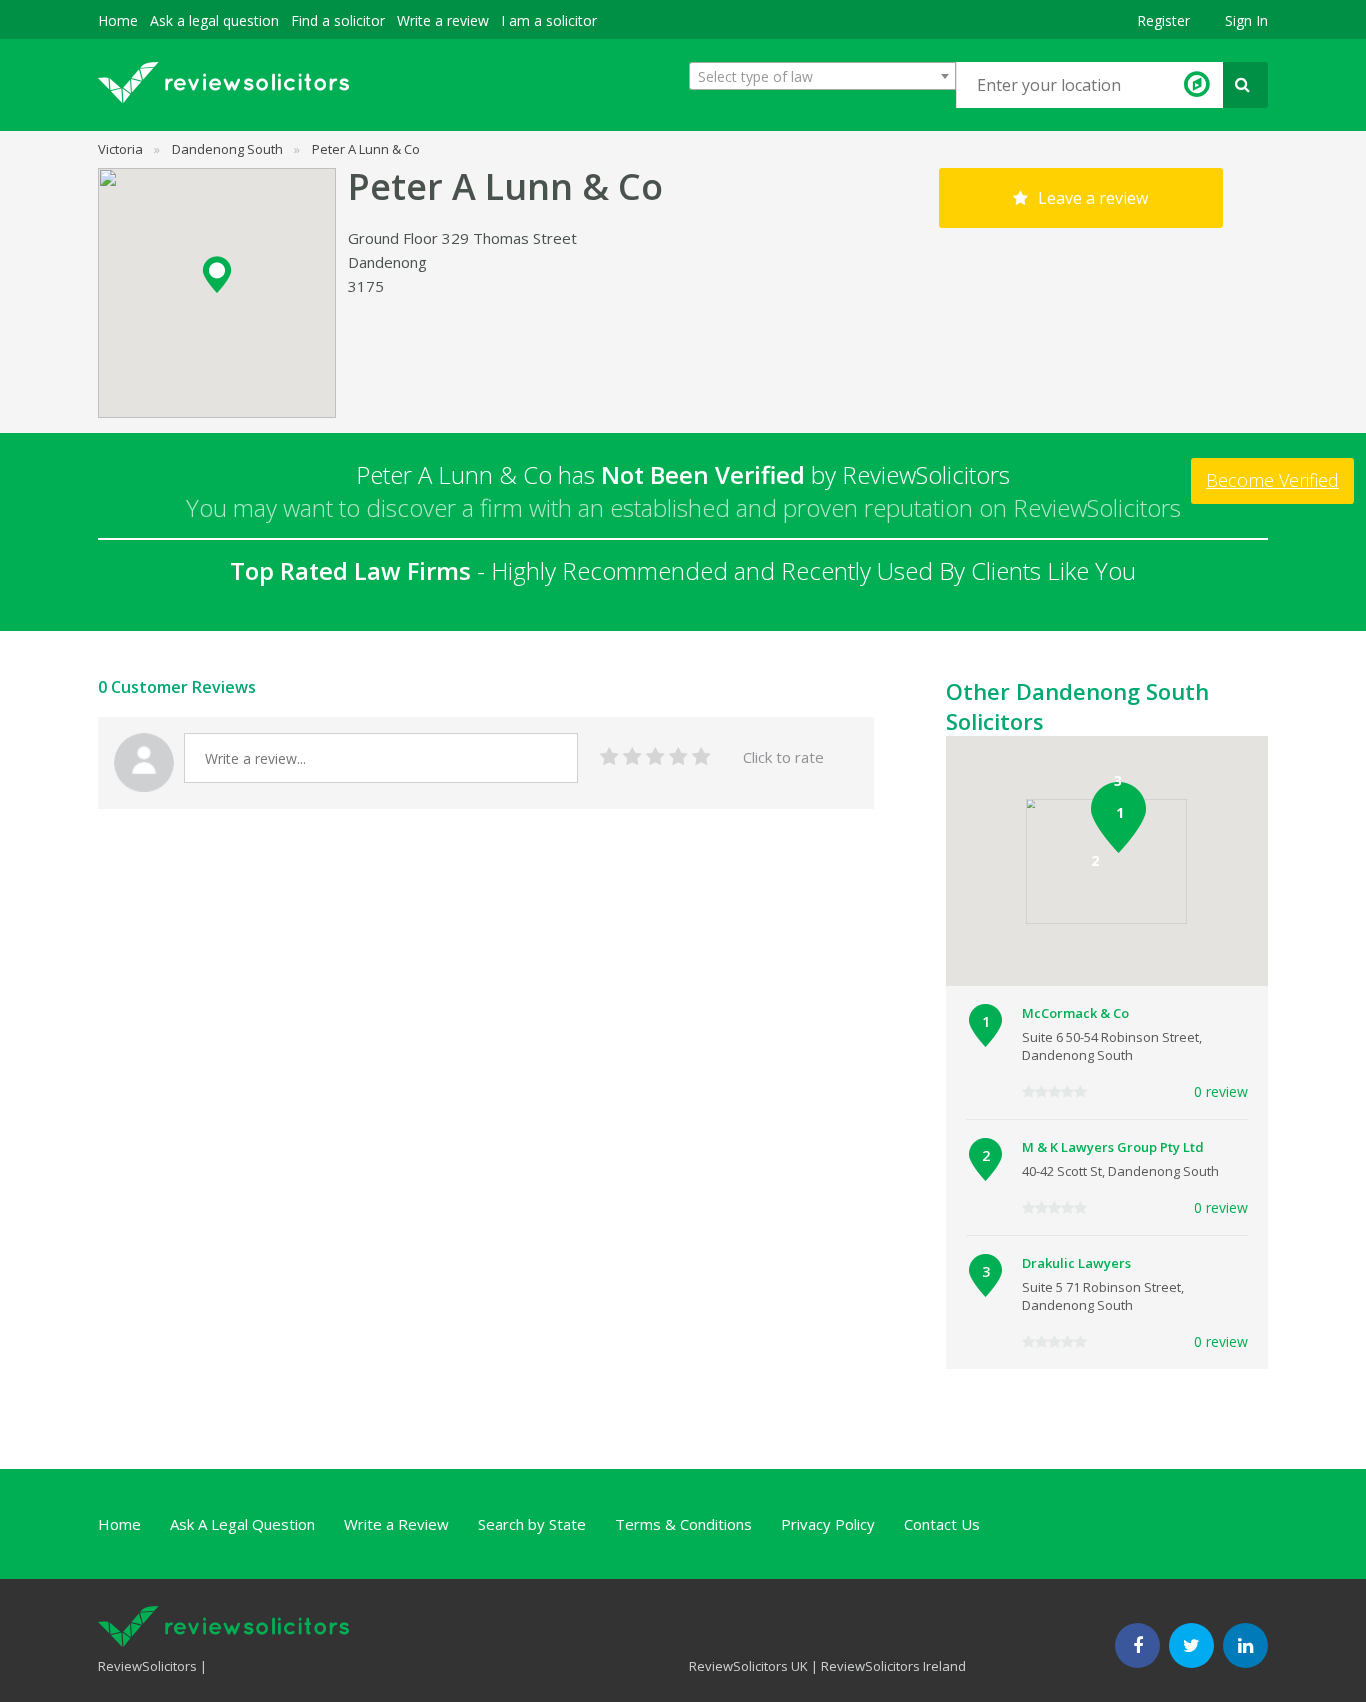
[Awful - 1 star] (609, 757)
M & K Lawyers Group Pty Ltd (1113, 1147)
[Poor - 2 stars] (632, 757)
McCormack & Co (1075, 1013)
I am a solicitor (549, 20)
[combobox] (822, 76)
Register (1163, 20)
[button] (217, 274)
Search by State (532, 1524)
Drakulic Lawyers (1076, 1263)
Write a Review (396, 1524)
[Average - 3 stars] (655, 757)
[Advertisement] (462, 934)
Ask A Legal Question (242, 1524)
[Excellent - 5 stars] (701, 757)
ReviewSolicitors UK (748, 1666)
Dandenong (387, 262)
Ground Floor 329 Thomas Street (462, 238)
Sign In (1246, 20)
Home (118, 20)
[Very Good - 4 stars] (678, 757)
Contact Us (942, 1524)
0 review (1221, 1091)
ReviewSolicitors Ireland (893, 1666)
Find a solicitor (338, 20)
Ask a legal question (214, 20)
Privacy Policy (828, 1524)
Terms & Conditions (683, 1524)
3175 (366, 286)
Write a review (443, 20)
